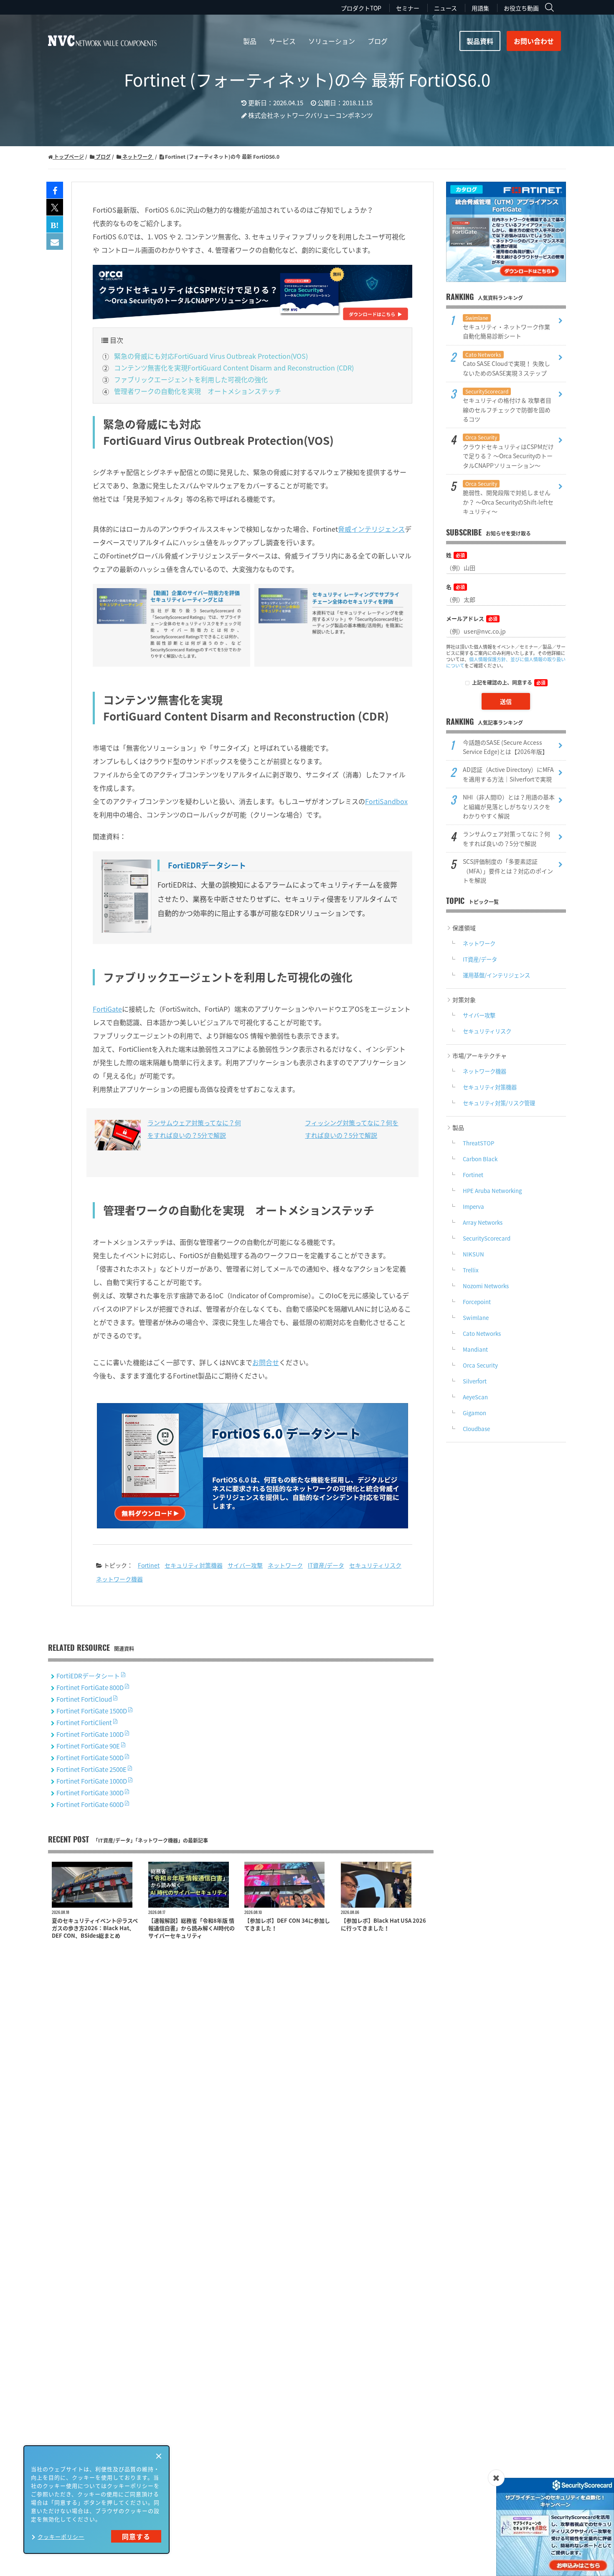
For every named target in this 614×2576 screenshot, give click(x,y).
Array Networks (483, 1222)
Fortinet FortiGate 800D (91, 1688)
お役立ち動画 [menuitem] (521, 8)
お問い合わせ (534, 41)
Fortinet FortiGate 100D (91, 1734)
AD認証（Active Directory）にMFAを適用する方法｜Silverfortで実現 (508, 774)
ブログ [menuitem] (378, 41)
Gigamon (474, 1413)
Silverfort (475, 1381)
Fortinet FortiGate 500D (91, 1758)
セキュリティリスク (375, 1565)
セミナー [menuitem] (408, 8)
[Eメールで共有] (55, 242)
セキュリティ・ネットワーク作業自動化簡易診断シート (506, 327)
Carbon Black (480, 1159)
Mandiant (475, 1349)
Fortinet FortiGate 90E (89, 1746)
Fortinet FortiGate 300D (91, 1793)
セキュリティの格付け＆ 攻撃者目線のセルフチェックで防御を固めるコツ (507, 405)
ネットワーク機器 (119, 1579)
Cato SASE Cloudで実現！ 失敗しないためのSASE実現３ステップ (506, 364)
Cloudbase (476, 1429)
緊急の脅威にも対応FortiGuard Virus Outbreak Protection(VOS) (211, 356)
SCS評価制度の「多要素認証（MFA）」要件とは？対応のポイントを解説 (508, 871)
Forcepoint (477, 1302)
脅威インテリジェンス (371, 529)
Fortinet (149, 1565)
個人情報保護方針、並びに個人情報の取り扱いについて (506, 662)
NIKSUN (473, 1254)
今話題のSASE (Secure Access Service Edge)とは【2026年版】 (505, 747)
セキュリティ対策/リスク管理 (499, 1103)
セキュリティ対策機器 (194, 1565)
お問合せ (266, 1362)
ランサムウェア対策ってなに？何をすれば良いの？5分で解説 (506, 838)
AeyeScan (475, 1397)
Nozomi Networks (486, 1286)
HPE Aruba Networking (492, 1191)
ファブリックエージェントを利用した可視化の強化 (191, 379)
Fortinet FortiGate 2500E (92, 1769)
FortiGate (107, 1009)
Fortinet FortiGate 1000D (92, 1781)
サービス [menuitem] (282, 41)
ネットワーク (285, 1565)
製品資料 (480, 41)
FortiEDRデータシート (89, 1676)
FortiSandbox (386, 801)
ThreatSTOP (478, 1143)
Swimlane (476, 1318)
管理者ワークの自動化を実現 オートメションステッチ (198, 391)
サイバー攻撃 (245, 1565)
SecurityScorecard (487, 1238)
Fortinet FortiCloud (85, 1699)
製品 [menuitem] (250, 41)
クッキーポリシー (61, 2537)
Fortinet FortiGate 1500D (92, 1711)
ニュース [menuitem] (445, 8)
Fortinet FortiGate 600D (91, 1804)
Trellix (471, 1270)
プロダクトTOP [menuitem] (361, 8)
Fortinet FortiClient (85, 1723)
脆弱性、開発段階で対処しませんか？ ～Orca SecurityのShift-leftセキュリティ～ (508, 498)
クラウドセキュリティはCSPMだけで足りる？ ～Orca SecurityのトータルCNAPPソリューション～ (508, 451)
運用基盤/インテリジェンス (496, 975)
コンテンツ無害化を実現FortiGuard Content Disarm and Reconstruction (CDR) (234, 368)
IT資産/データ (326, 1565)
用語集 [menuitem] (480, 8)
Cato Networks (482, 1334)
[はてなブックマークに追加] (55, 225)
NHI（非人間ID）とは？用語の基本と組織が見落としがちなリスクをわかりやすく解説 (509, 806)
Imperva (473, 1207)
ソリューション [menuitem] (332, 41)
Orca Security (480, 1365)
